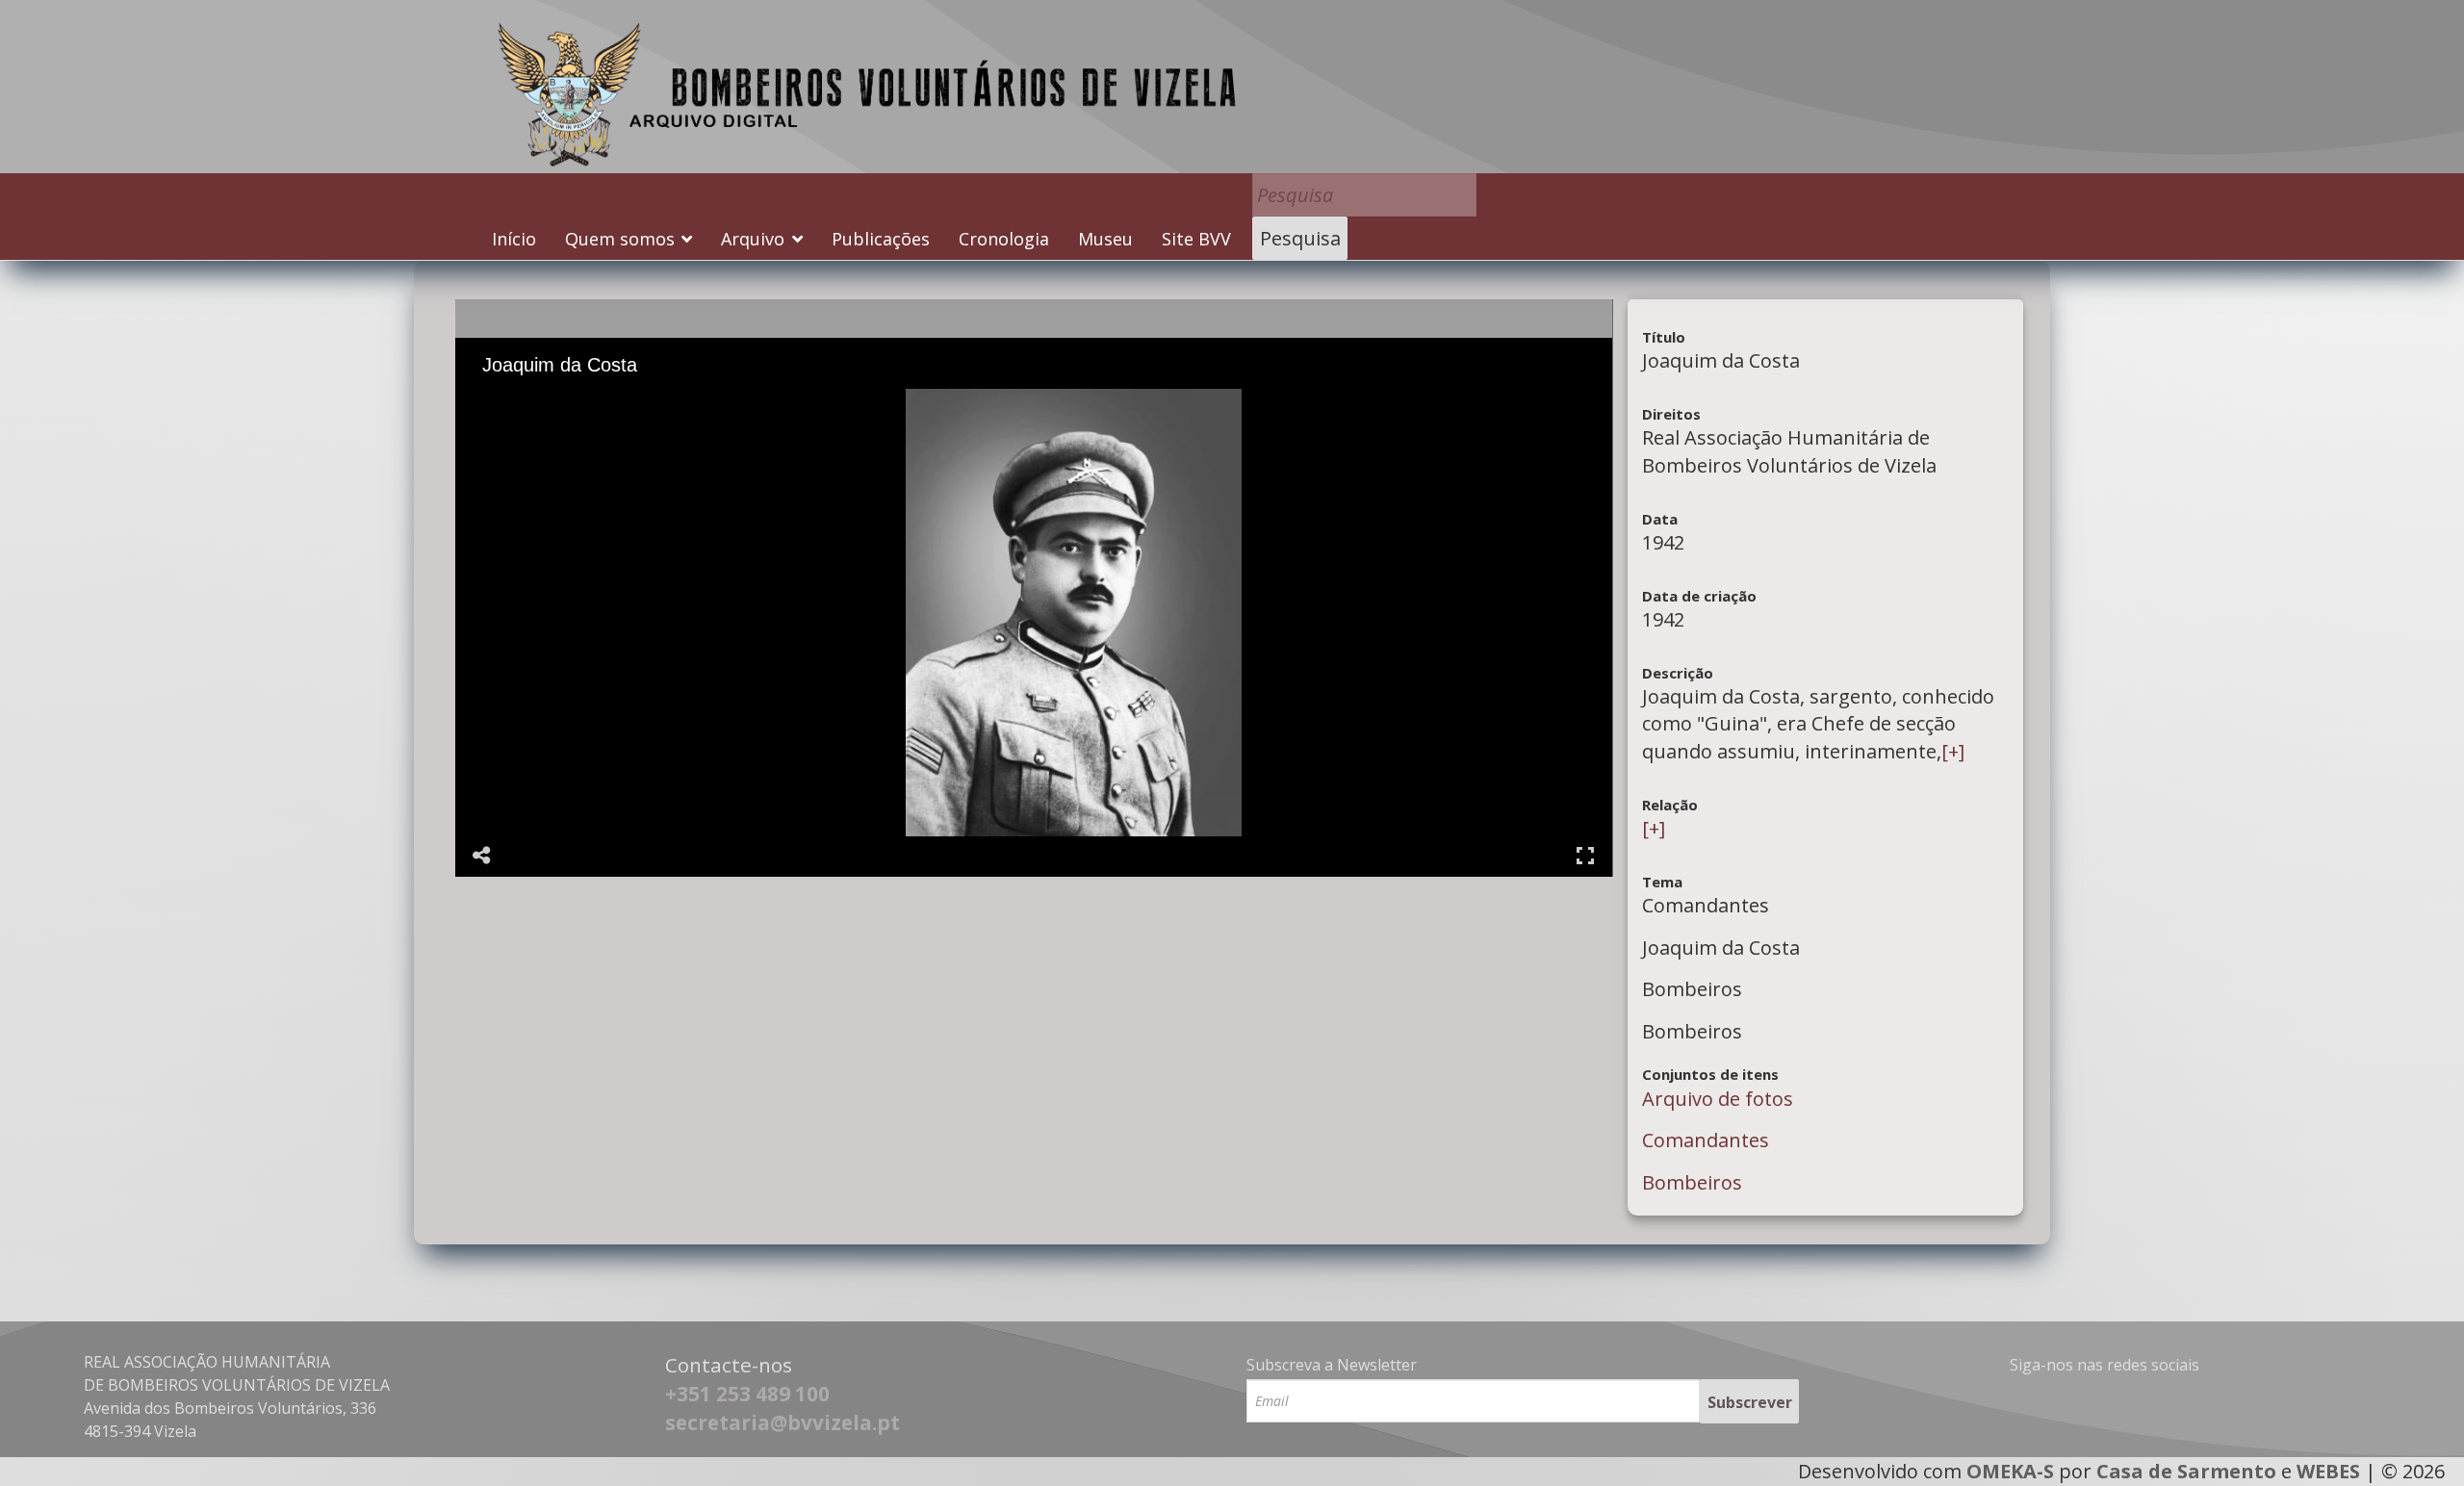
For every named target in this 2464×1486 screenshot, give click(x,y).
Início (514, 239)
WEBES (2328, 1471)
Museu (1105, 239)
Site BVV (1196, 239)
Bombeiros (1692, 1182)
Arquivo (753, 239)
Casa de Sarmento (2186, 1471)
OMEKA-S (2010, 1471)
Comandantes (1706, 1140)
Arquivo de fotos (1718, 1099)
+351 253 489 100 (747, 1394)
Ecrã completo (1585, 856)
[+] (1953, 751)
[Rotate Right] (577, 402)
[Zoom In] (524, 402)
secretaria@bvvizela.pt (783, 1422)
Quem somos (620, 239)
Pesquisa (1300, 238)
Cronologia (1004, 239)
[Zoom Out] (551, 402)
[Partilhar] (482, 856)
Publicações (881, 239)
